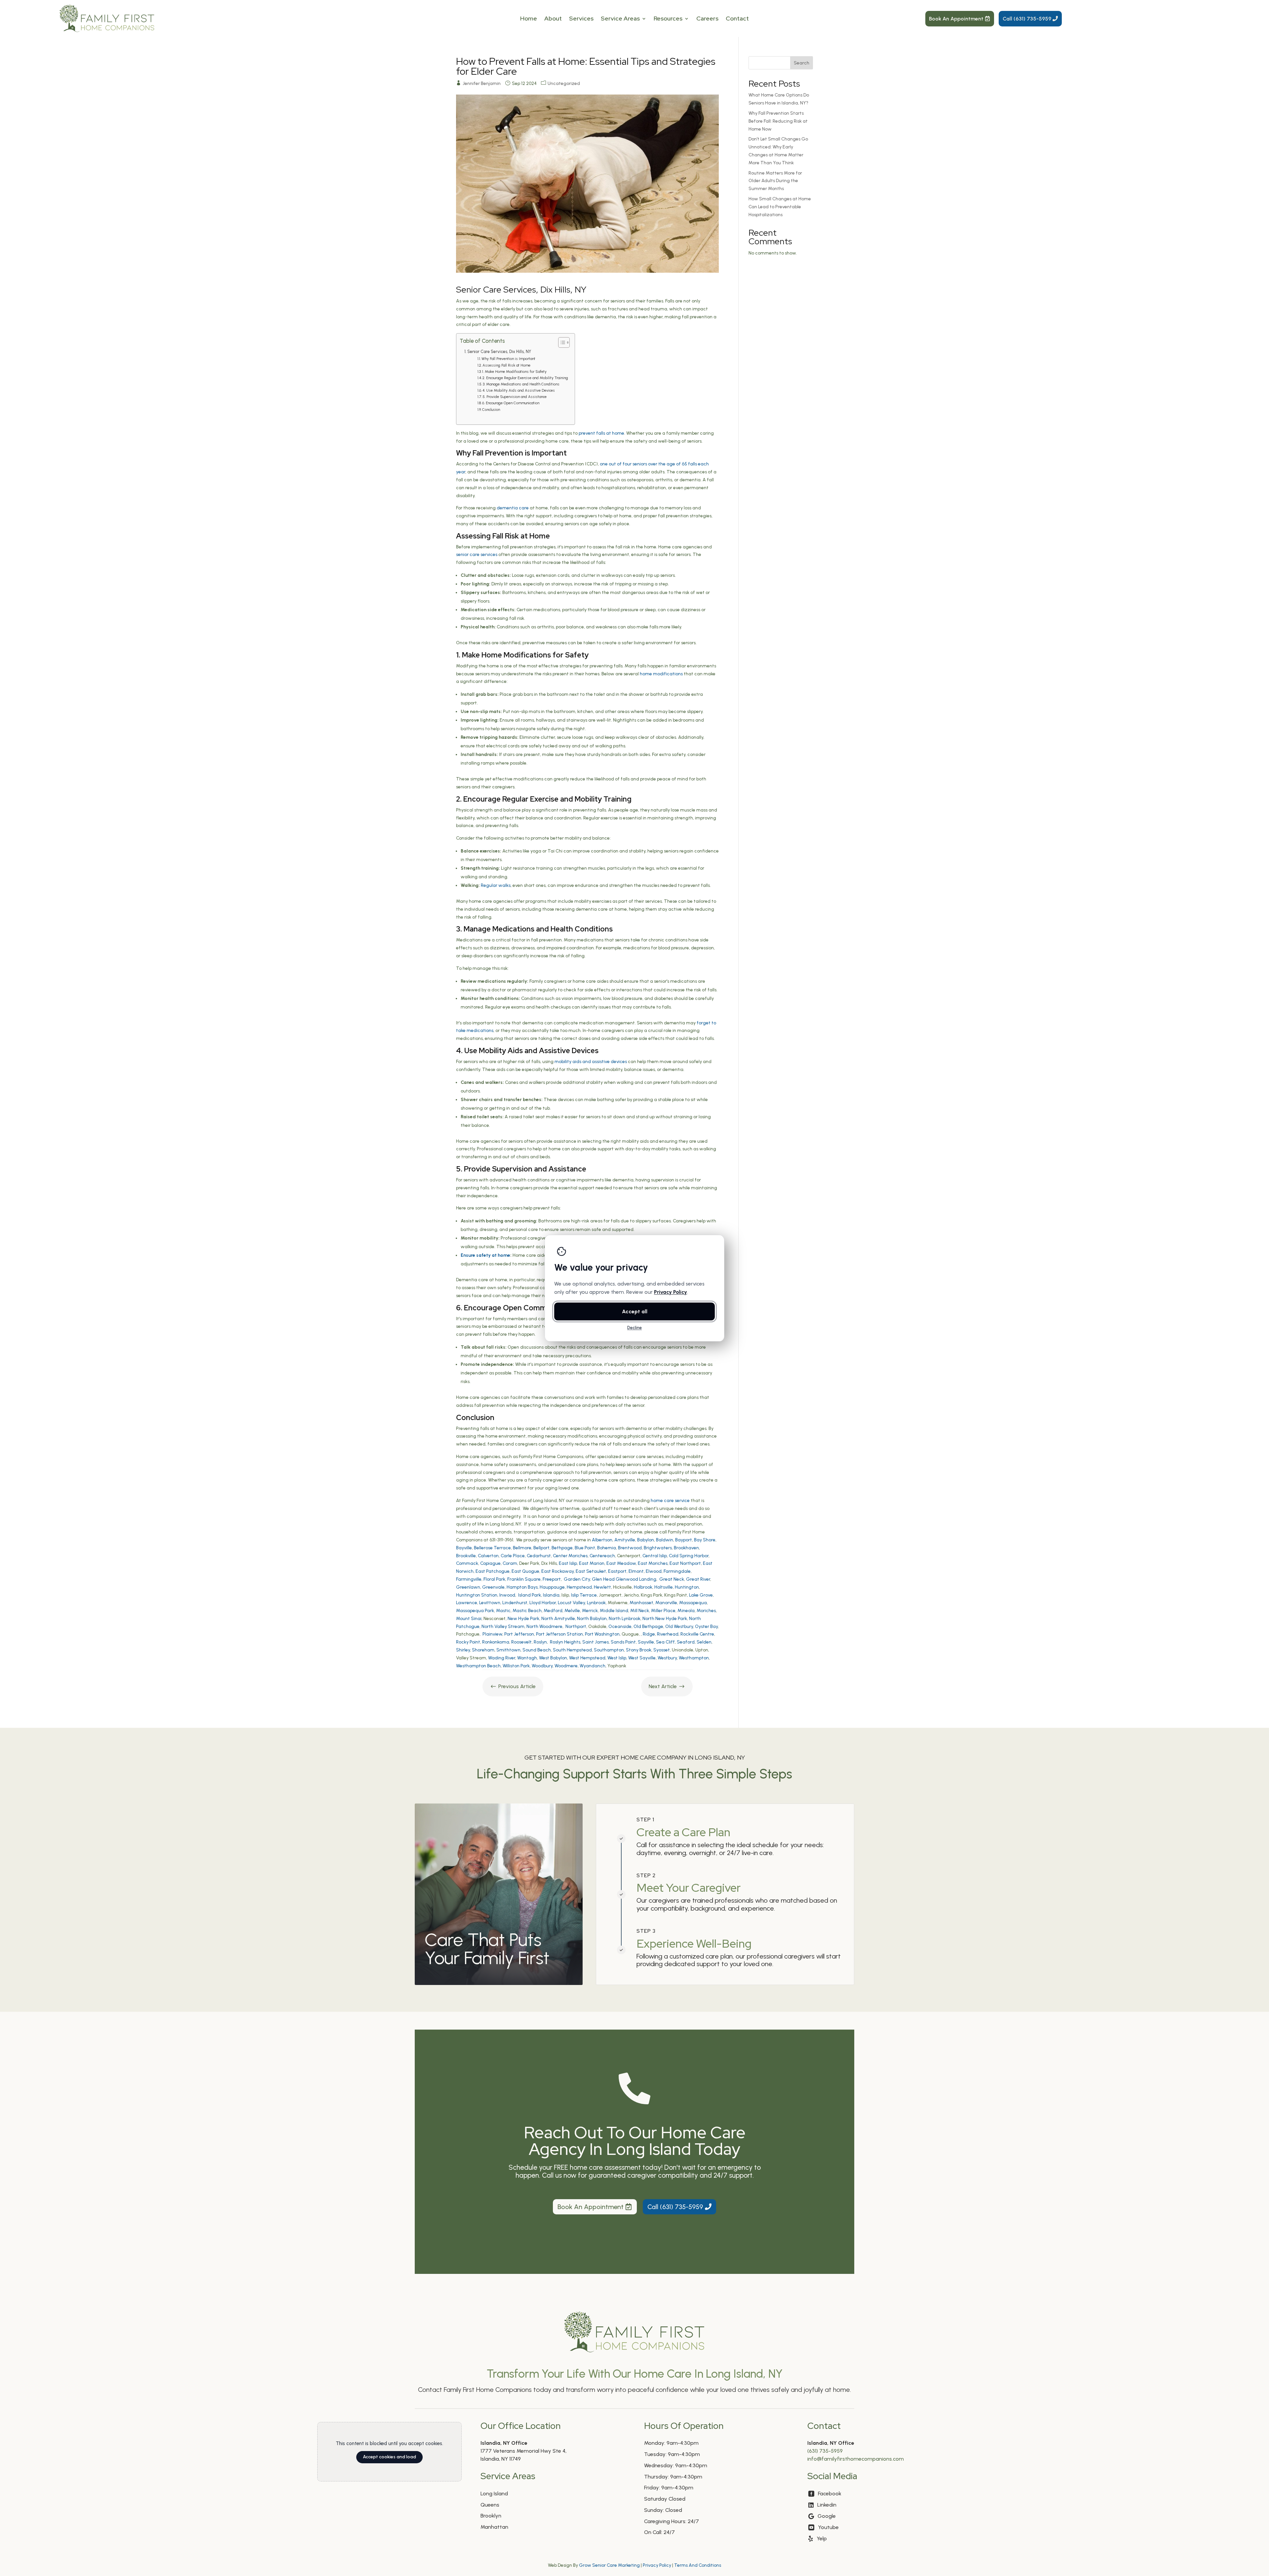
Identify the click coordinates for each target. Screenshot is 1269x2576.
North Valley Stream (503, 1626)
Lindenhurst (515, 1603)
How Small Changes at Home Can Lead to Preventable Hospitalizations (780, 207)
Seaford (686, 1642)
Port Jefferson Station (559, 1634)
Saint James (596, 1642)
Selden (704, 1642)
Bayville (464, 1548)
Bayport (684, 1540)
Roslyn (540, 1642)
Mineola (686, 1611)
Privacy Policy (657, 2565)
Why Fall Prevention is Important (508, 359)
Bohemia (607, 1548)
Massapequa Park (475, 1611)
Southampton (609, 1650)
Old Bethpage (648, 1626)
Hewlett (602, 1587)
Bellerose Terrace (492, 1548)
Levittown (490, 1603)
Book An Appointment (956, 19)
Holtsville (664, 1587)
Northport (576, 1626)
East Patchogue (493, 1571)
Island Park (530, 1595)
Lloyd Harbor (543, 1603)
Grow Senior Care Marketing (609, 2565)
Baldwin (665, 1540)
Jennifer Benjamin (482, 83)
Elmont (636, 1571)
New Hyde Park (523, 1619)
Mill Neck (640, 1611)
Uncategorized (564, 83)
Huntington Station (477, 1595)
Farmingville (469, 1579)
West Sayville (642, 1658)
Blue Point (585, 1548)
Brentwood (630, 1548)
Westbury (667, 1658)
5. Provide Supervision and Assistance (515, 397)
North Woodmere (544, 1626)
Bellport (541, 1548)
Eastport (617, 1571)
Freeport (552, 1579)
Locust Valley (571, 1603)
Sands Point (623, 1642)
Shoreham (483, 1650)
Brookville (466, 1556)
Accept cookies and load (389, 2457)
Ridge (649, 1634)
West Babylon (553, 1658)
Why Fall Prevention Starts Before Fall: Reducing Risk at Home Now (778, 121)
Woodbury (542, 1666)
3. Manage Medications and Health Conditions (521, 384)
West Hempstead (587, 1658)
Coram (510, 1563)
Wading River (502, 1658)
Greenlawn (468, 1587)
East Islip (568, 1563)
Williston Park (516, 1666)
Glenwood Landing (636, 1579)
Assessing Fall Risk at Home (506, 365)
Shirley (463, 1650)
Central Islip (655, 1556)
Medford (553, 1611)
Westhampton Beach (478, 1666)
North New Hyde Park (665, 1619)
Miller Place (663, 1611)
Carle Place (513, 1556)
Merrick (590, 1611)
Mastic (503, 1611)
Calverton (488, 1556)
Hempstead (579, 1587)
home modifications (661, 674)
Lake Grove (701, 1595)
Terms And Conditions (698, 2565)
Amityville (625, 1540)
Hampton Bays (522, 1587)
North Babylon (592, 1619)
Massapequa (693, 1603)
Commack (467, 1563)
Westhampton (694, 1658)
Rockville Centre (697, 1634)
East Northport (685, 1563)
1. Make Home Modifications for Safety (514, 372)
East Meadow (621, 1563)
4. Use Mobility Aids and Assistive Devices (519, 390)
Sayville (646, 1642)
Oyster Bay (706, 1626)
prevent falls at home (601, 433)
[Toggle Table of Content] (561, 342)
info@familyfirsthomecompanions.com (856, 2459)
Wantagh (527, 1658)
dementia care (513, 508)
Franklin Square (524, 1579)
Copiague (490, 1563)
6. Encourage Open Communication (511, 403)
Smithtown (508, 1650)
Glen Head (603, 1579)
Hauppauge (552, 1587)
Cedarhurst (539, 1556)
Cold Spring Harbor (689, 1556)
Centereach (602, 1556)
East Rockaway (558, 1571)
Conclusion (491, 410)
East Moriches (653, 1563)
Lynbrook (596, 1603)
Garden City (577, 1579)
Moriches (706, 1611)
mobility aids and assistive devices (591, 1062)
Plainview (492, 1634)
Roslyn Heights (565, 1642)
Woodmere (566, 1666)
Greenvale (493, 1587)
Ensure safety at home (485, 1255)
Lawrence (467, 1603)
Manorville (666, 1603)
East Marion (592, 1563)
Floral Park (494, 1579)
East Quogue (525, 1571)
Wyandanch (593, 1666)
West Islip (617, 1658)
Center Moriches (570, 1556)
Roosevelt (521, 1642)
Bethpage (562, 1548)
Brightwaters (658, 1548)
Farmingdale (677, 1571)
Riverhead (668, 1634)
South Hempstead (572, 1650)
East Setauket (591, 1571)
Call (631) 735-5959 (1027, 19)
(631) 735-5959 (825, 2451)
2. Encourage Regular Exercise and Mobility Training (525, 378)
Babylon (646, 1540)
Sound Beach (537, 1650)
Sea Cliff (665, 1642)
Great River (698, 1579)
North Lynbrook (625, 1619)
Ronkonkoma (496, 1642)
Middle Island (614, 1611)
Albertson (602, 1540)
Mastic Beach (527, 1611)
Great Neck (672, 1579)
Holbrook (643, 1587)
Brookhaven (686, 1548)
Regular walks (496, 885)
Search (802, 63)
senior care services (477, 555)
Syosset (662, 1650)
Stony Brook (639, 1650)
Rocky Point (468, 1642)
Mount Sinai (469, 1619)
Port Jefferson (519, 1634)
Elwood (654, 1571)
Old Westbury (679, 1626)
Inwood (507, 1595)
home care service (670, 1501)
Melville (572, 1611)
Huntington (687, 1587)
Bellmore (522, 1548)
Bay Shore (705, 1540)
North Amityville (558, 1619)
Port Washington (602, 1634)
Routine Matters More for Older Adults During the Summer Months (775, 181)
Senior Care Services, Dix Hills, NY (499, 352)
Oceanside (620, 1626)
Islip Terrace (584, 1595)
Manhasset (641, 1603)
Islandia (551, 1595)
